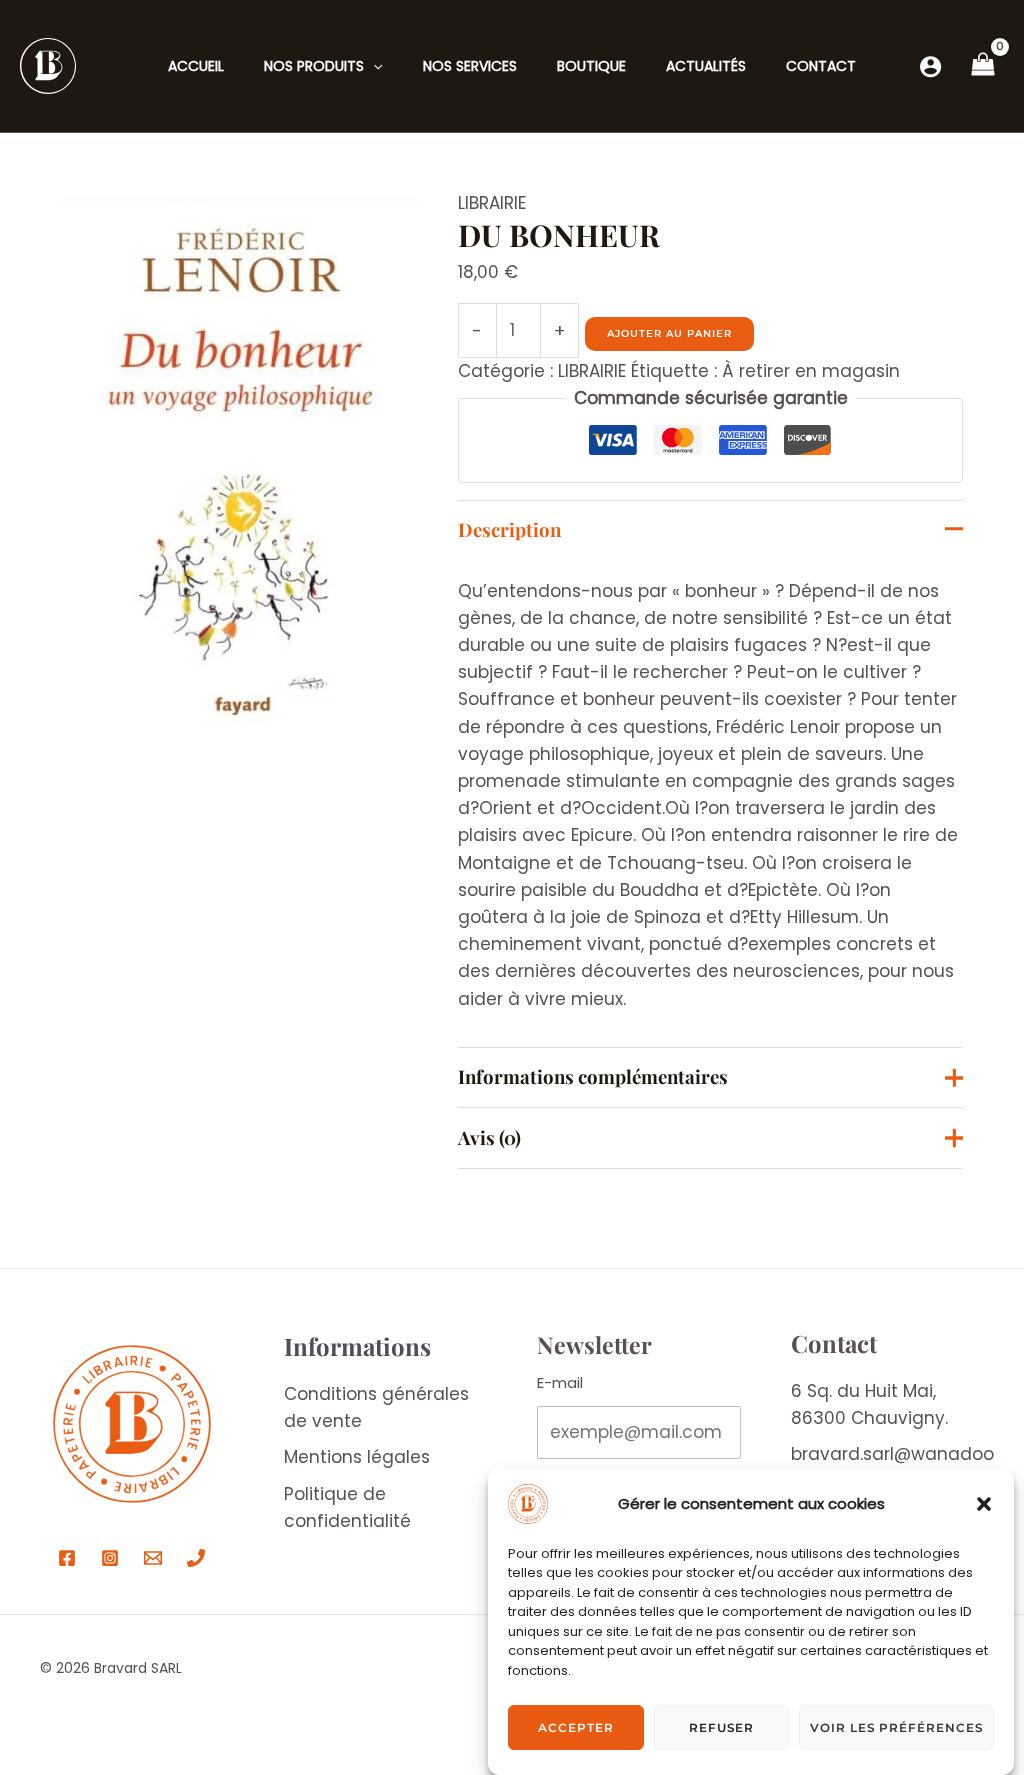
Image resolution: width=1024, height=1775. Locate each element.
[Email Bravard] (153, 1558)
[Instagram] (110, 1558)
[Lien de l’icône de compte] (930, 66)
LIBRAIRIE (492, 203)
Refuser (721, 1727)
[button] (984, 1504)
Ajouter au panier (669, 333)
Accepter (576, 1727)
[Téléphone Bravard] (196, 1558)
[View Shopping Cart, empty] (983, 66)
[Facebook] (67, 1558)
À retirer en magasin (811, 371)
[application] (373, 66)
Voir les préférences (896, 1727)
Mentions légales (357, 1457)
